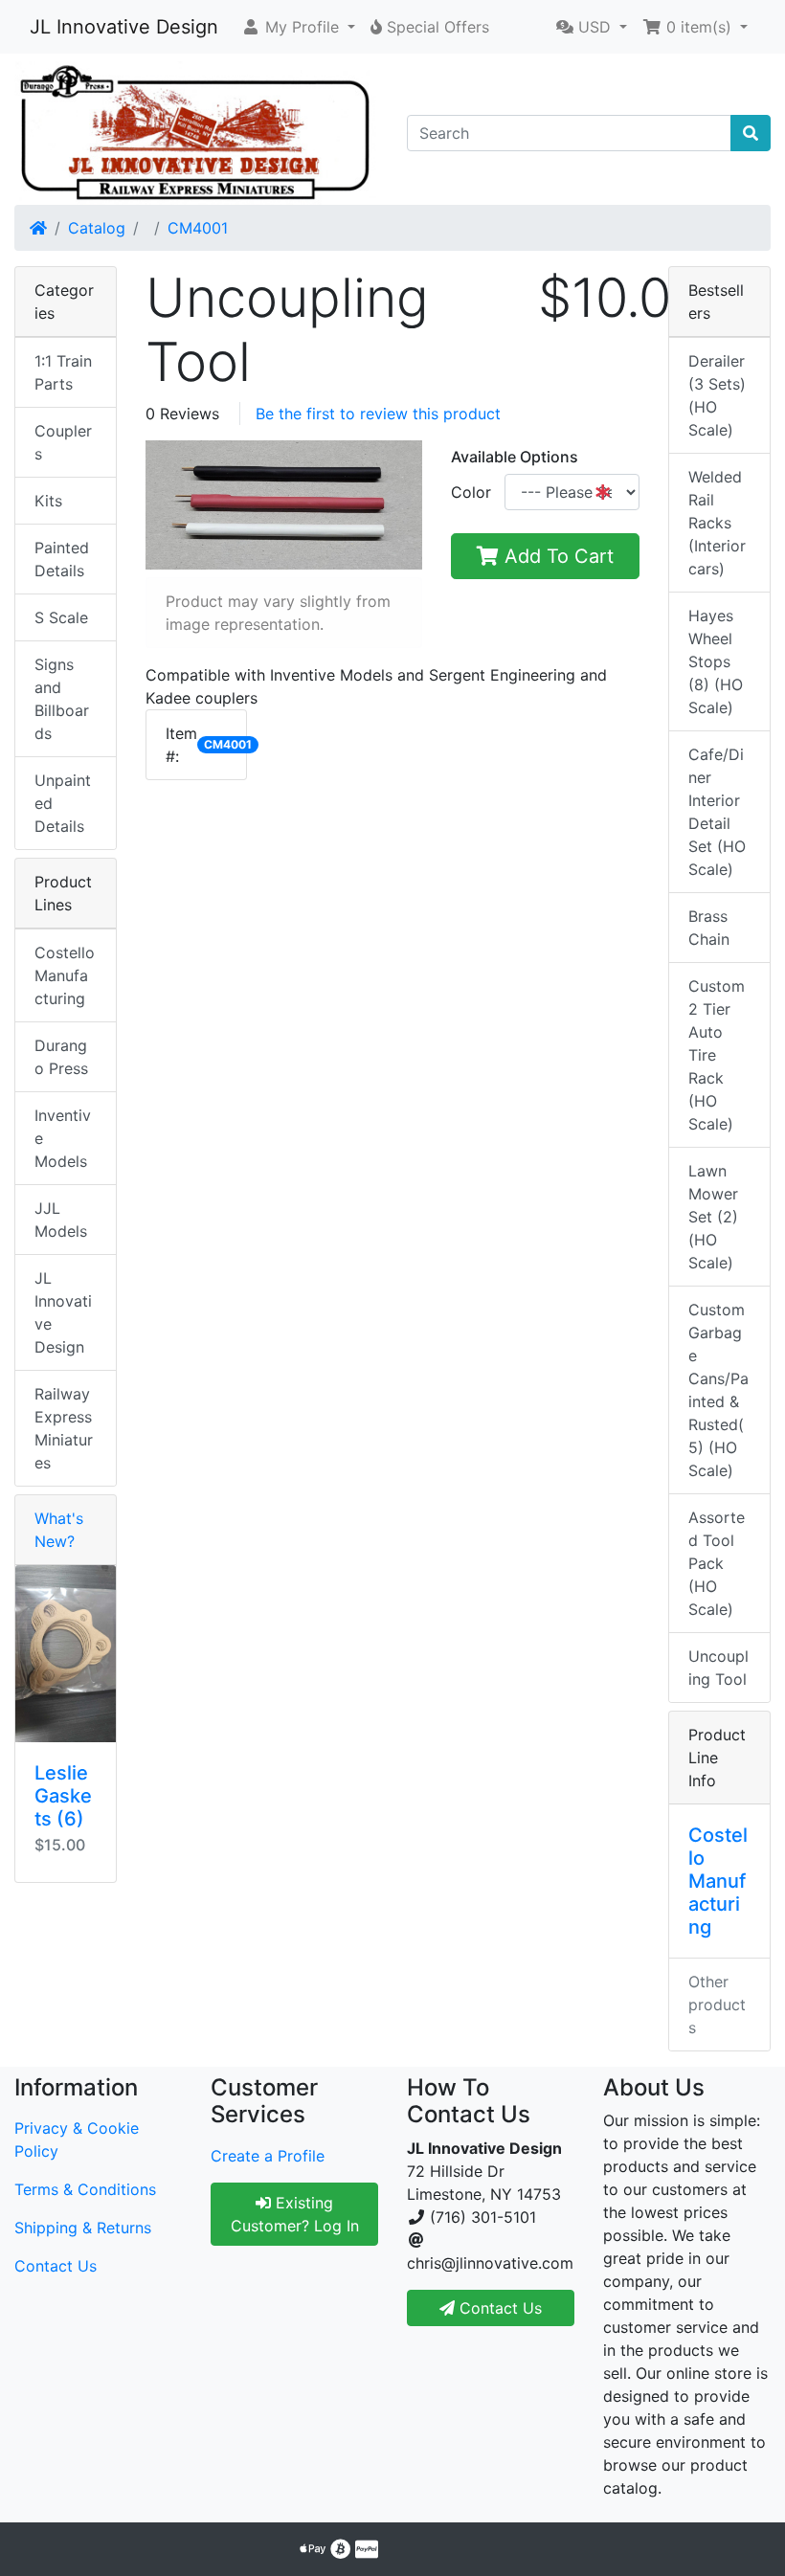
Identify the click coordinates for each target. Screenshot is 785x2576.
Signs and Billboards (62, 699)
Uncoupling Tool (718, 1668)
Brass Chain (709, 928)
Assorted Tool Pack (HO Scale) (717, 1563)
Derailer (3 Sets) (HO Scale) (717, 395)
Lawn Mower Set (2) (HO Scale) (713, 1217)
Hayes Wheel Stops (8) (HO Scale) (716, 661)
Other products (717, 2005)
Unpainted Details (63, 803)
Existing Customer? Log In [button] (295, 2214)
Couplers (63, 442)
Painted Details (62, 559)
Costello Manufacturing (65, 975)
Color (471, 492)
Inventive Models (63, 1138)
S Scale (61, 617)
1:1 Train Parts (63, 372)
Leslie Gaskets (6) (63, 1796)
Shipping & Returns (83, 2228)
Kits (48, 501)
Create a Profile (268, 2156)
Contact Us (56, 2266)
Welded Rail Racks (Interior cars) (717, 523)
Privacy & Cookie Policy (77, 2139)
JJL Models (61, 1220)
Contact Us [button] (498, 2308)
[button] (298, 27)
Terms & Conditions (85, 2189)
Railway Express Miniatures (64, 1428)
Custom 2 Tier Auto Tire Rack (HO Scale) (717, 1055)
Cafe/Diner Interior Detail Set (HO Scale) (717, 812)
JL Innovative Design (124, 27)
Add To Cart (556, 556)
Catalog (97, 228)
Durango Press (61, 1057)
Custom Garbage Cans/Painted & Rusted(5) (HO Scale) (718, 1390)
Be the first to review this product (378, 414)
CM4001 (198, 228)
